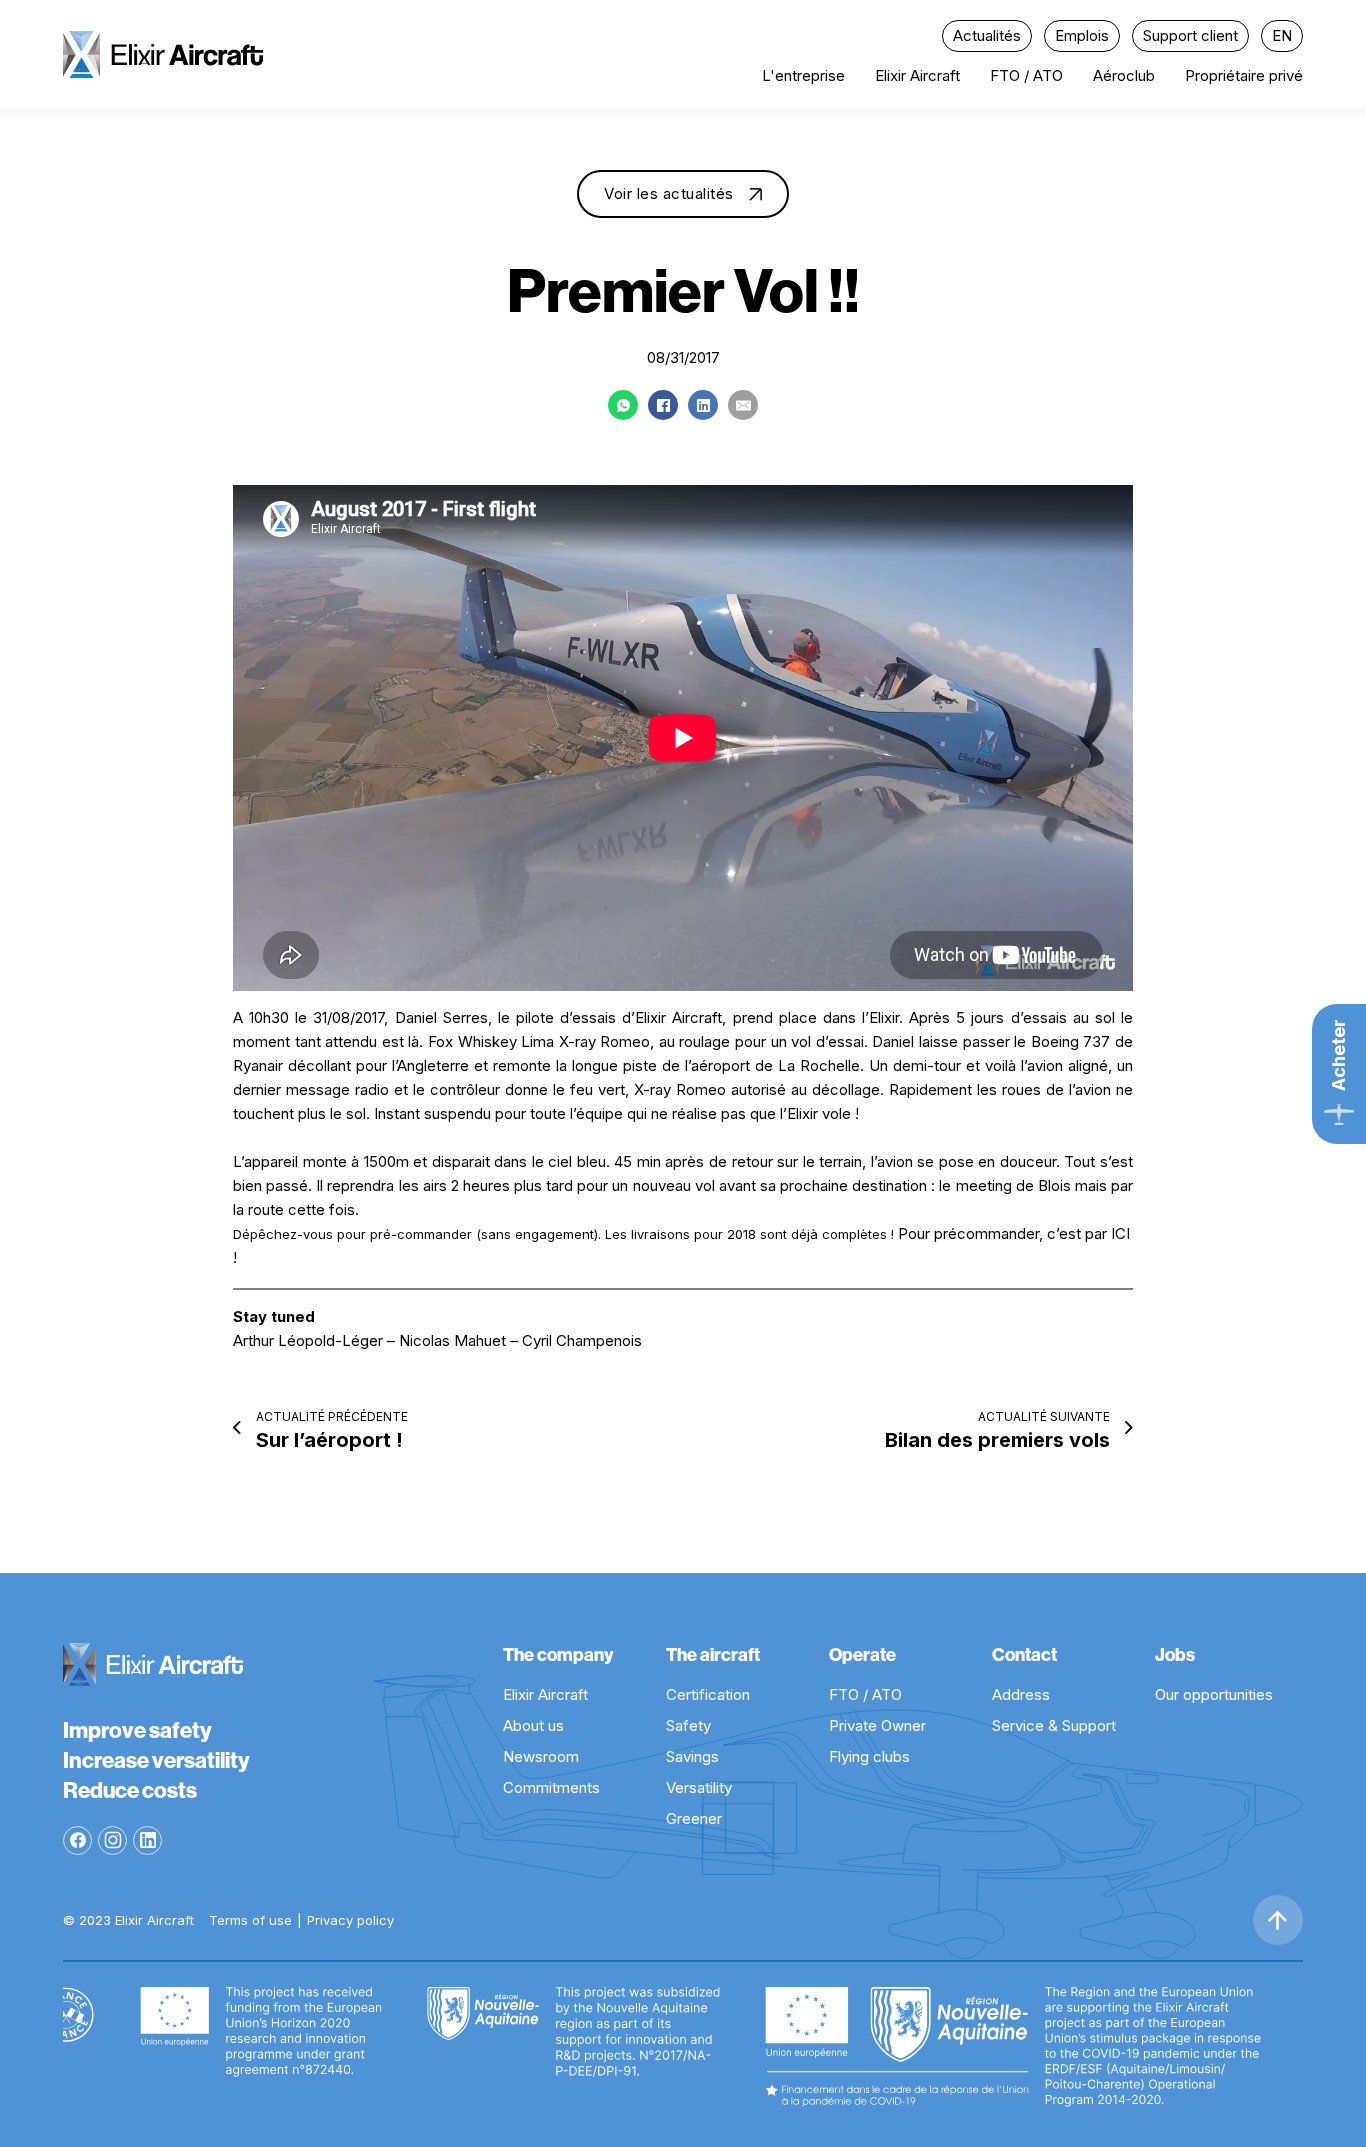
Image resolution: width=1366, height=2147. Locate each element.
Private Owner (877, 1725)
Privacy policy (350, 1920)
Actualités (987, 35)
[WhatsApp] (623, 405)
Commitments (551, 1787)
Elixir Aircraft (917, 75)
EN (1282, 35)
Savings (692, 1756)
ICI (1120, 1233)
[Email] (743, 405)
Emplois (1082, 35)
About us (533, 1725)
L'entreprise (803, 75)
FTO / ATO (1026, 75)
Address (1021, 1694)
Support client (1190, 35)
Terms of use (250, 1920)
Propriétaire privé (1244, 75)
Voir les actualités (669, 193)
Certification (708, 1694)
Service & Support (1054, 1725)
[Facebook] (663, 405)
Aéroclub (1124, 75)
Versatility (699, 1787)
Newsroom (541, 1756)
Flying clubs (869, 1756)
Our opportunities (1214, 1694)
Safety (688, 1725)
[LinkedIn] (703, 405)
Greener (694, 1818)
